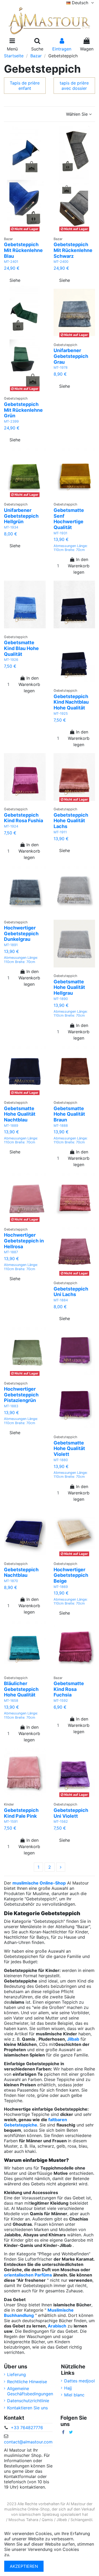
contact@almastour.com (28, 2442)
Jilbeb (62, 2520)
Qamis (47, 2520)
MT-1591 (11, 1822)
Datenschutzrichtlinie (28, 2401)
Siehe (15, 280)
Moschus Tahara (23, 2520)
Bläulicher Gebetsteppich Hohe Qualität (21, 1689)
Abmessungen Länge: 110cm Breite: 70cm (71, 548)
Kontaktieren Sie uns (27, 2408)
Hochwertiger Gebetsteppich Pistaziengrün (21, 1395)
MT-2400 (61, 262)
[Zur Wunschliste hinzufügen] (20, 231)
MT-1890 (61, 999)
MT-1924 (11, 826)
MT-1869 (61, 1587)
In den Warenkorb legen (79, 566)
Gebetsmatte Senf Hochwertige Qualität (69, 519)
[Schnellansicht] (31, 231)
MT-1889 (11, 1126)
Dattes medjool (79, 2381)
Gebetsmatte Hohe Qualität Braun (69, 1114)
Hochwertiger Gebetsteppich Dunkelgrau (21, 933)
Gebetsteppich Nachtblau (21, 1572)
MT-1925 (61, 714)
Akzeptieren (24, 2566)
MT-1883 (11, 1406)
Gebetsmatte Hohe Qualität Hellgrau (69, 987)
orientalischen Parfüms (28, 2275)
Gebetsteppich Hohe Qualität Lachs (71, 821)
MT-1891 (11, 945)
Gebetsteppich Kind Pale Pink (21, 1813)
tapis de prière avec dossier (74, 86)
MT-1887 (11, 1252)
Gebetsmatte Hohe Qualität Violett (69, 1448)
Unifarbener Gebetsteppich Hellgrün (21, 516)
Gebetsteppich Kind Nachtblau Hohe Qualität (71, 702)
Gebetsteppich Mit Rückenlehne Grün (23, 410)
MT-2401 (11, 262)
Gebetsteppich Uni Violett (71, 1813)
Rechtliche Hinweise (27, 2382)
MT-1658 (11, 1701)
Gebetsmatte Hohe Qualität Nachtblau (20, 1114)
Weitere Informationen (33, 2555)
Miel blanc (74, 2395)
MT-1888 (61, 1126)
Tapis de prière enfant (25, 86)
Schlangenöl (81, 2520)
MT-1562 (61, 1822)
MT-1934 (11, 527)
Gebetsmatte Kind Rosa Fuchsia (69, 1689)
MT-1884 (61, 1300)
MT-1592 (61, 1701)
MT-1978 (61, 368)
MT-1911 (60, 832)
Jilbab (73, 2039)
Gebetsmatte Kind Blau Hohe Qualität (21, 648)
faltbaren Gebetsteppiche (36, 2122)
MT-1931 (60, 533)
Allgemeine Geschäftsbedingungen (30, 2391)
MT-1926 (11, 660)
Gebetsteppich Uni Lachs (71, 1292)
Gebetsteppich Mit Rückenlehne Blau (23, 250)
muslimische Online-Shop (39, 1883)
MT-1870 (11, 1581)
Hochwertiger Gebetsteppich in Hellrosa (24, 1241)
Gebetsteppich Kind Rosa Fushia (23, 818)
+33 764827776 (27, 2428)
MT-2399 (11, 421)
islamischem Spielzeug (39, 2514)
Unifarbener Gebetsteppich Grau (71, 356)
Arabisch (57, 2326)
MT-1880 (61, 1460)
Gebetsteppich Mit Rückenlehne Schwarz (73, 250)
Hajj (68, 2388)
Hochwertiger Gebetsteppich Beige (71, 1575)
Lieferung (16, 2374)
